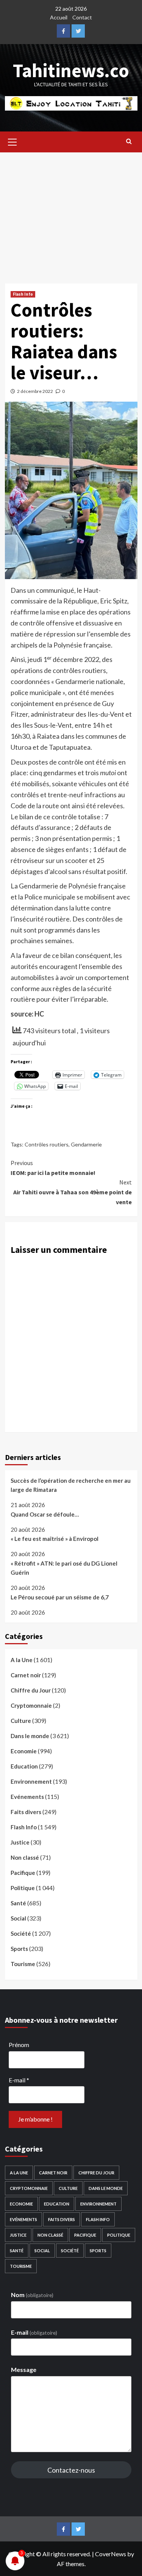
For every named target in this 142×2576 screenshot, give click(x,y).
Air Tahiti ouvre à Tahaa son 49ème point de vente (73, 1192)
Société (21, 1933)
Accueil (59, 17)
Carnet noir (26, 1675)
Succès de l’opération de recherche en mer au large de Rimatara (71, 1485)
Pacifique (23, 1873)
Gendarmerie (86, 1144)
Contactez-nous (71, 2470)
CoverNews (111, 2554)
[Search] (129, 141)
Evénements (27, 1797)
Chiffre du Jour (31, 1690)
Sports (19, 1949)
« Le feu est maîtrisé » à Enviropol (55, 1539)
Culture (21, 1721)
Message (24, 2369)
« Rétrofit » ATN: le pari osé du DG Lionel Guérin (64, 1568)
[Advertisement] (71, 212)
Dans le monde (30, 1736)
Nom (32, 2295)
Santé (18, 1903)
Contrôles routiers (47, 1144)
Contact (82, 17)
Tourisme (23, 1964)
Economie (24, 1751)
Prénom (19, 2045)
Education (24, 1766)
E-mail (19, 2080)
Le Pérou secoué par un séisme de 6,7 (60, 1597)
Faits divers (26, 1812)
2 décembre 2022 (35, 391)
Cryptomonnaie (31, 1705)
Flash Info (23, 294)
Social (18, 1918)
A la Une (22, 1660)
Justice (20, 1842)
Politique (23, 1888)
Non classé (25, 1857)
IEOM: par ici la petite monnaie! (53, 1168)
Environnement (31, 1781)
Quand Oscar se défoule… (45, 1514)
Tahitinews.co (71, 70)
